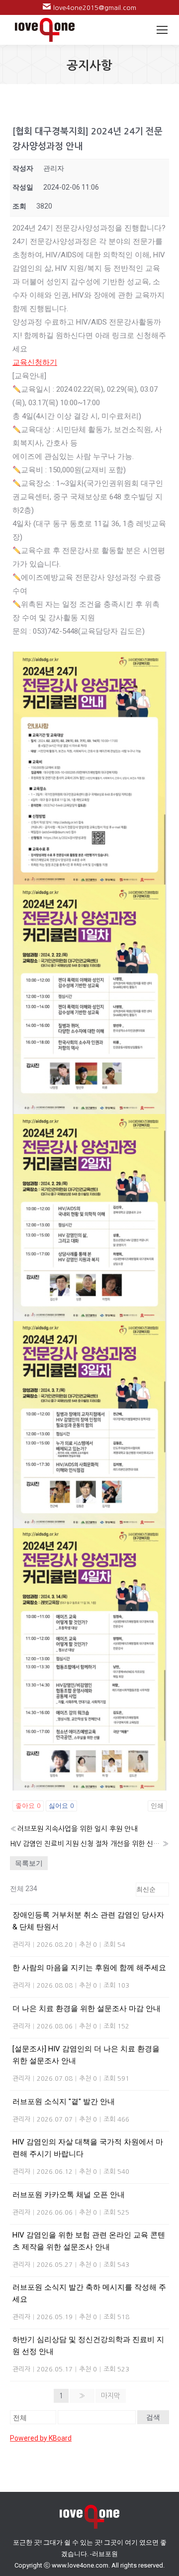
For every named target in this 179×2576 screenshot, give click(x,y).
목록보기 (29, 1863)
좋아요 (28, 1806)
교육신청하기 (35, 362)
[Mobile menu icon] (162, 30)
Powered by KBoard (41, 2438)
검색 (153, 2417)
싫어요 (61, 1806)
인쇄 (157, 1806)
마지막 (111, 2396)
